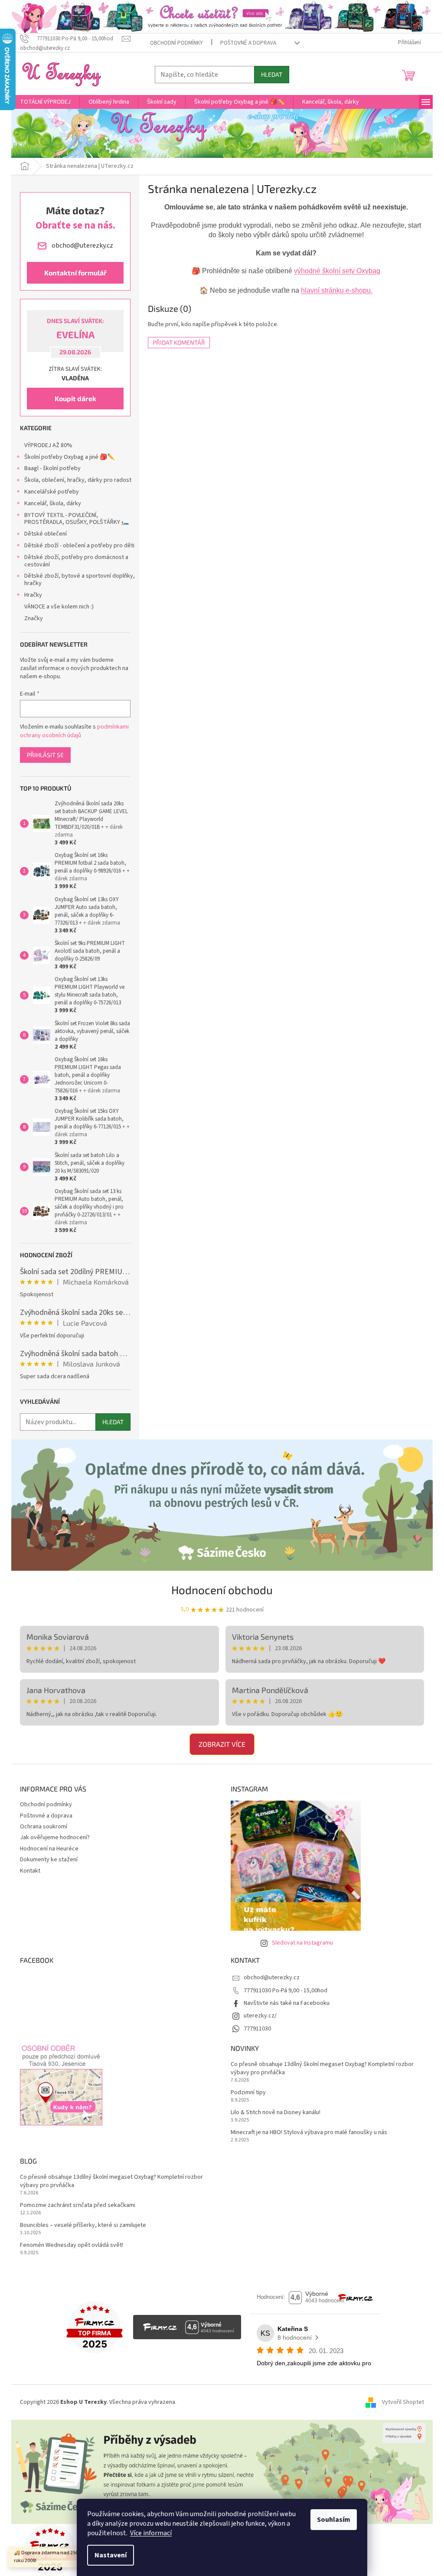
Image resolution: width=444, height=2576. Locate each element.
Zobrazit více (222, 1744)
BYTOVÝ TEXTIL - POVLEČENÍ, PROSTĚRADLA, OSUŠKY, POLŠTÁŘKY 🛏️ (77, 519)
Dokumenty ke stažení (49, 1860)
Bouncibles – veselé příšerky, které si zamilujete (83, 2225)
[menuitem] (45, 102)
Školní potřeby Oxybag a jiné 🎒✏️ (69, 457)
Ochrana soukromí (44, 1827)
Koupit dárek (75, 398)
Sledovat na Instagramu (302, 1943)
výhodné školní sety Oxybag (337, 271)
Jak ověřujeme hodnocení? (55, 1837)
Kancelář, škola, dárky (53, 503)
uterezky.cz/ (260, 2016)
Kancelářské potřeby (52, 492)
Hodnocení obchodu (222, 1590)
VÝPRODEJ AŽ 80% (48, 445)
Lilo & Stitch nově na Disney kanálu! (276, 2113)
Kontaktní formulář (75, 273)
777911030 (257, 2029)
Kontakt (30, 1871)
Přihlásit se (45, 755)
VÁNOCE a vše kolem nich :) (59, 607)
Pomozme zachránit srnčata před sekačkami (78, 2205)
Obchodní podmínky (176, 43)
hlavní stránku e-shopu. (337, 290)
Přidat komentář (179, 342)
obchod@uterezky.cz (272, 1978)
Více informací (151, 2533)
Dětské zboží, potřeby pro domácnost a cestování (76, 561)
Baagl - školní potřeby (52, 468)
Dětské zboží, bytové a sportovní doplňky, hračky (80, 580)
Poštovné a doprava (248, 43)
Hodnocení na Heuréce (49, 1849)
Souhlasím (334, 2520)
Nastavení (111, 2555)
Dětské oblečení (46, 534)
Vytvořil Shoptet (403, 2402)
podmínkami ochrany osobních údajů (74, 731)
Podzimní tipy (248, 2093)
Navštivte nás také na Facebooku (287, 2003)
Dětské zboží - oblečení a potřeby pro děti (79, 546)
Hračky (33, 595)
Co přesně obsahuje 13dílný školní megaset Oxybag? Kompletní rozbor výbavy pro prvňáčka (322, 2069)
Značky (34, 618)
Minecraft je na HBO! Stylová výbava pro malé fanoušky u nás (309, 2133)
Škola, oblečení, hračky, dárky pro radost (78, 480)
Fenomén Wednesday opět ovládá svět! (72, 2245)
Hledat (272, 74)
